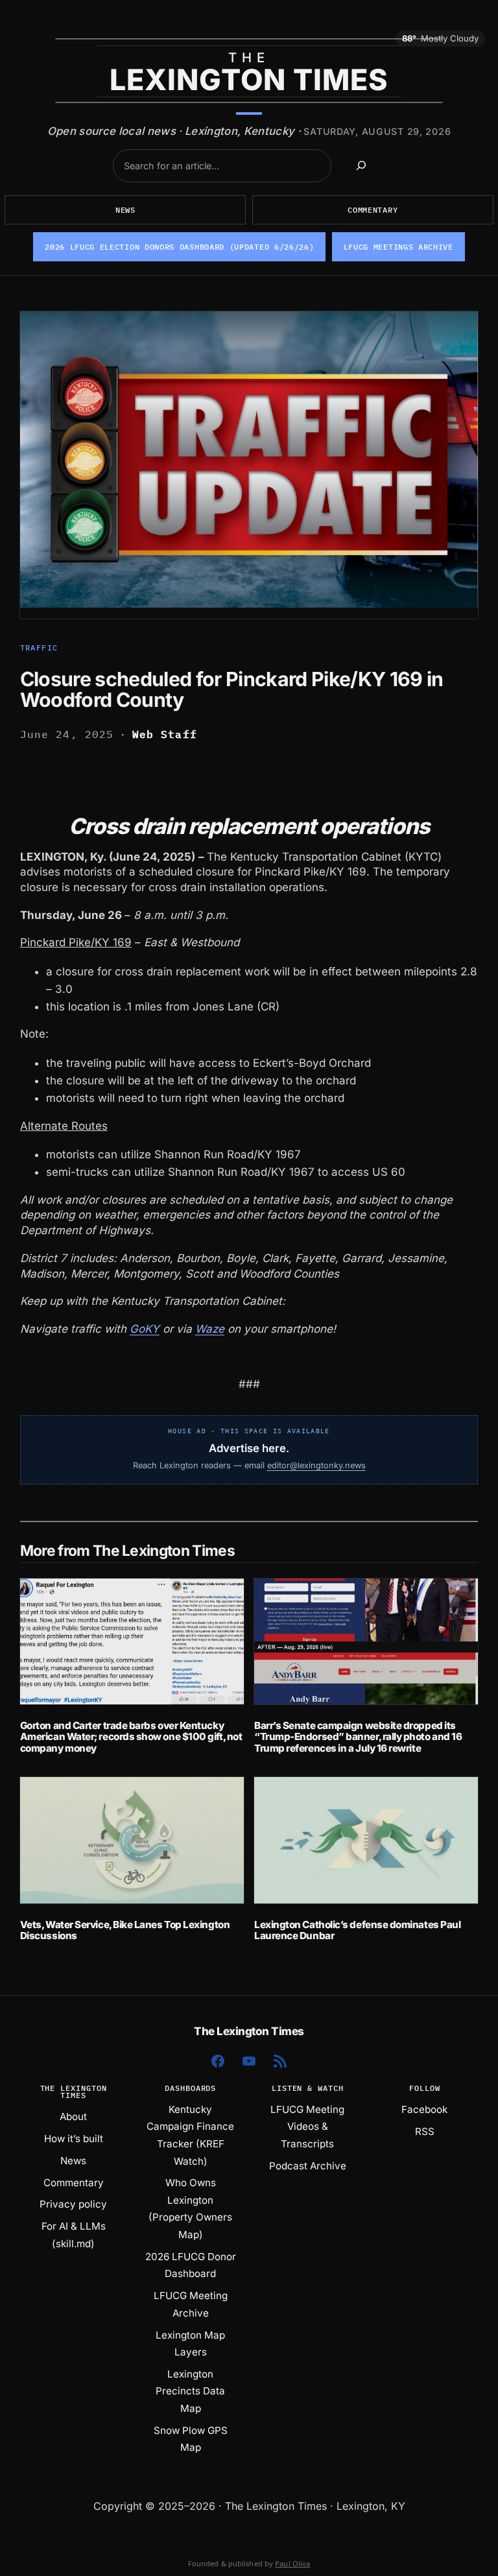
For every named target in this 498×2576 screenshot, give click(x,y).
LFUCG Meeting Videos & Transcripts (307, 2127)
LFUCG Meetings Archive (398, 247)
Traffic (39, 648)
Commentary (373, 210)
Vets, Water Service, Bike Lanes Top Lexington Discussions (125, 1930)
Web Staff (165, 734)
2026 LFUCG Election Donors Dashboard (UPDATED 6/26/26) (179, 247)
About (73, 2117)
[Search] (362, 166)
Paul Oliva (292, 2563)
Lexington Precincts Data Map (190, 2391)
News (125, 210)
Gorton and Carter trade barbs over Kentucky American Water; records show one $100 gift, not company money (131, 1737)
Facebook (424, 2109)
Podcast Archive (308, 2166)
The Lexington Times (249, 2031)
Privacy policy (73, 2204)
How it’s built (74, 2139)
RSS (425, 2131)
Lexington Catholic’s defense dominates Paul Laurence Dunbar (357, 1930)
